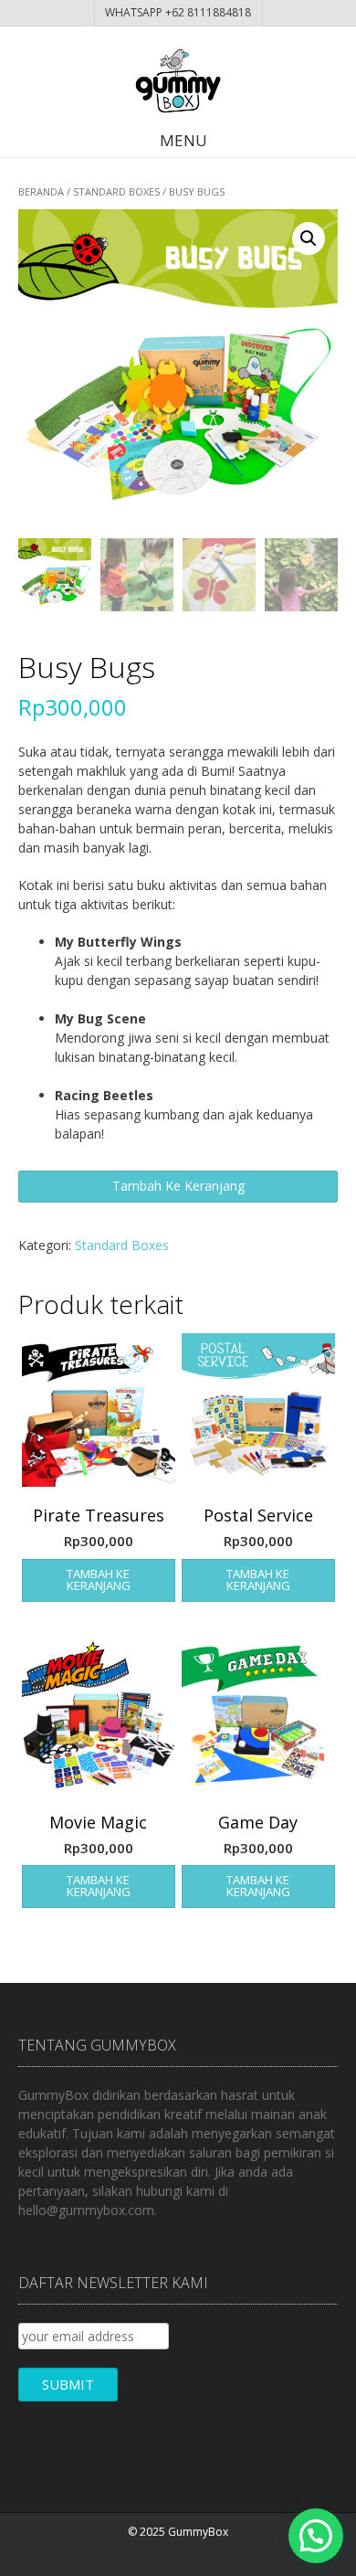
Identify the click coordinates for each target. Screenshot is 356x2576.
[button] (309, 239)
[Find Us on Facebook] (173, 2556)
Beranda (41, 191)
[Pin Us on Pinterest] (211, 2556)
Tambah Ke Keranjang (178, 1186)
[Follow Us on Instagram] (192, 2556)
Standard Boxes (116, 191)
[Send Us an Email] (153, 2556)
